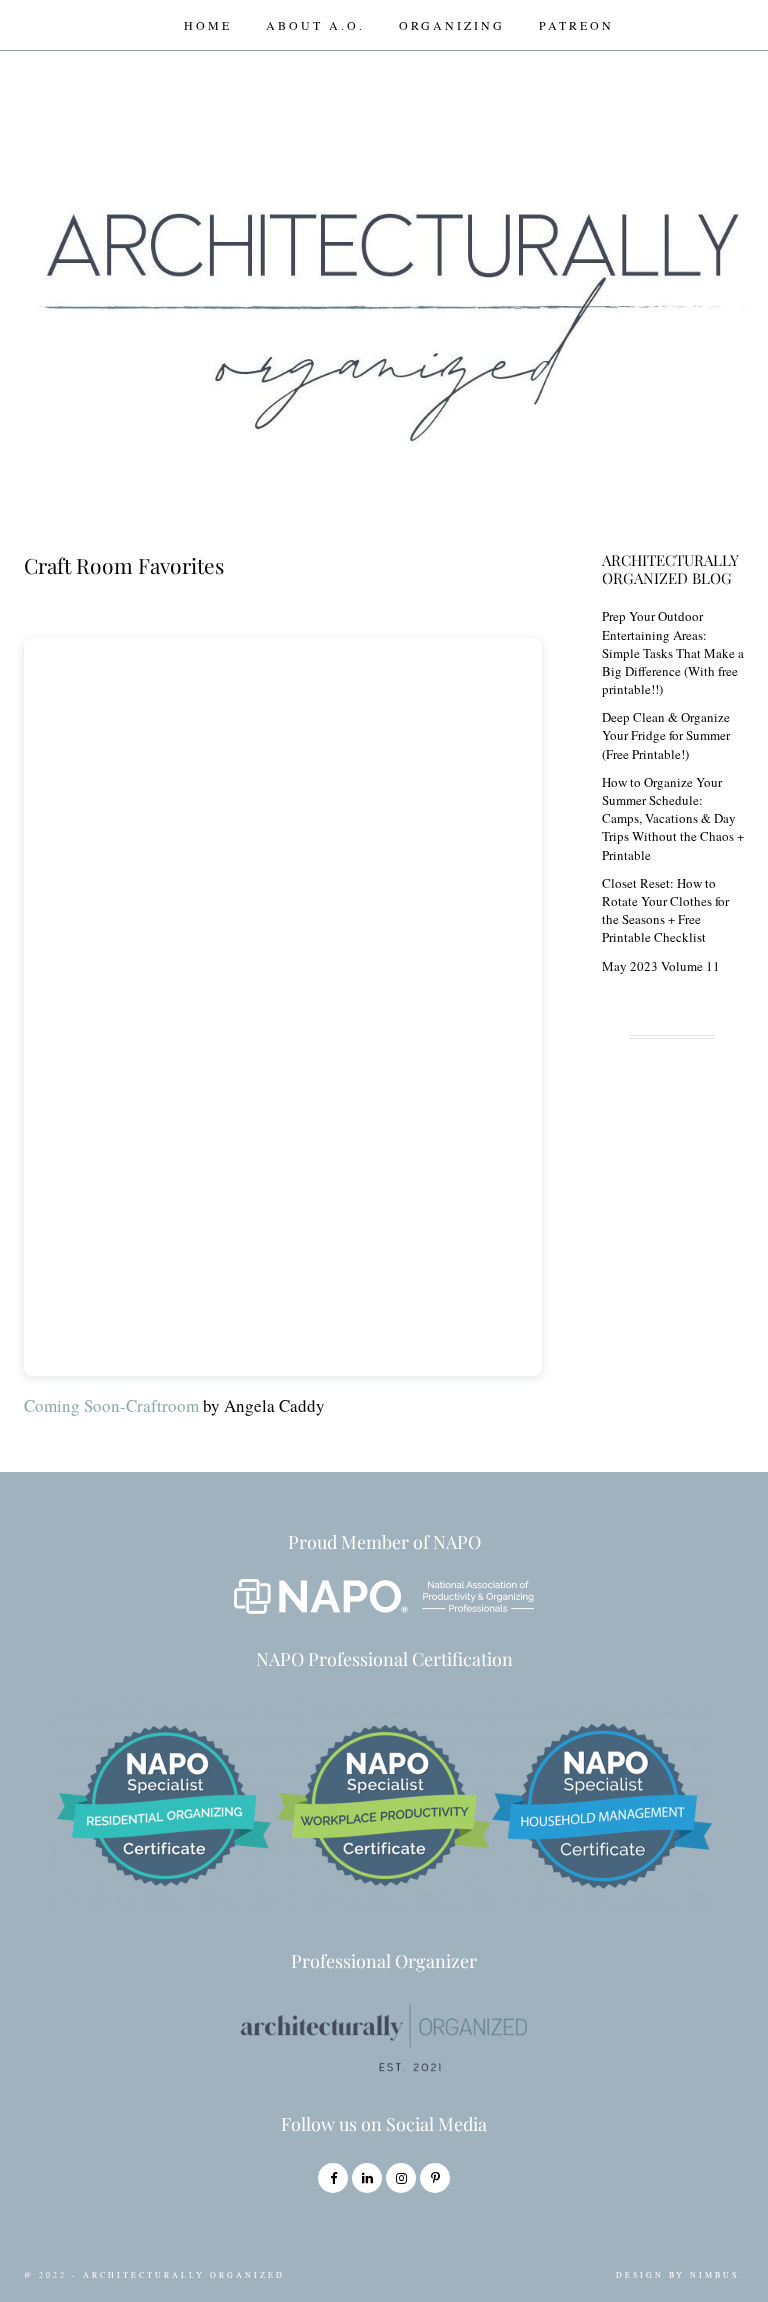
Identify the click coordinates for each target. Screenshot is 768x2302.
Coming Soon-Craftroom (111, 1405)
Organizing (452, 25)
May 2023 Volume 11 (661, 966)
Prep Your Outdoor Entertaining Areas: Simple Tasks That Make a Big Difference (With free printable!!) (673, 652)
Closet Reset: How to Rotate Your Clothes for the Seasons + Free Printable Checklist (665, 910)
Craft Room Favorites (124, 565)
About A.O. (315, 25)
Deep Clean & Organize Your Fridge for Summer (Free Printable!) (666, 735)
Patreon (576, 25)
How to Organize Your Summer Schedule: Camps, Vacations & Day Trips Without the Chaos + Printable (673, 818)
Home (208, 25)
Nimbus (714, 2275)
